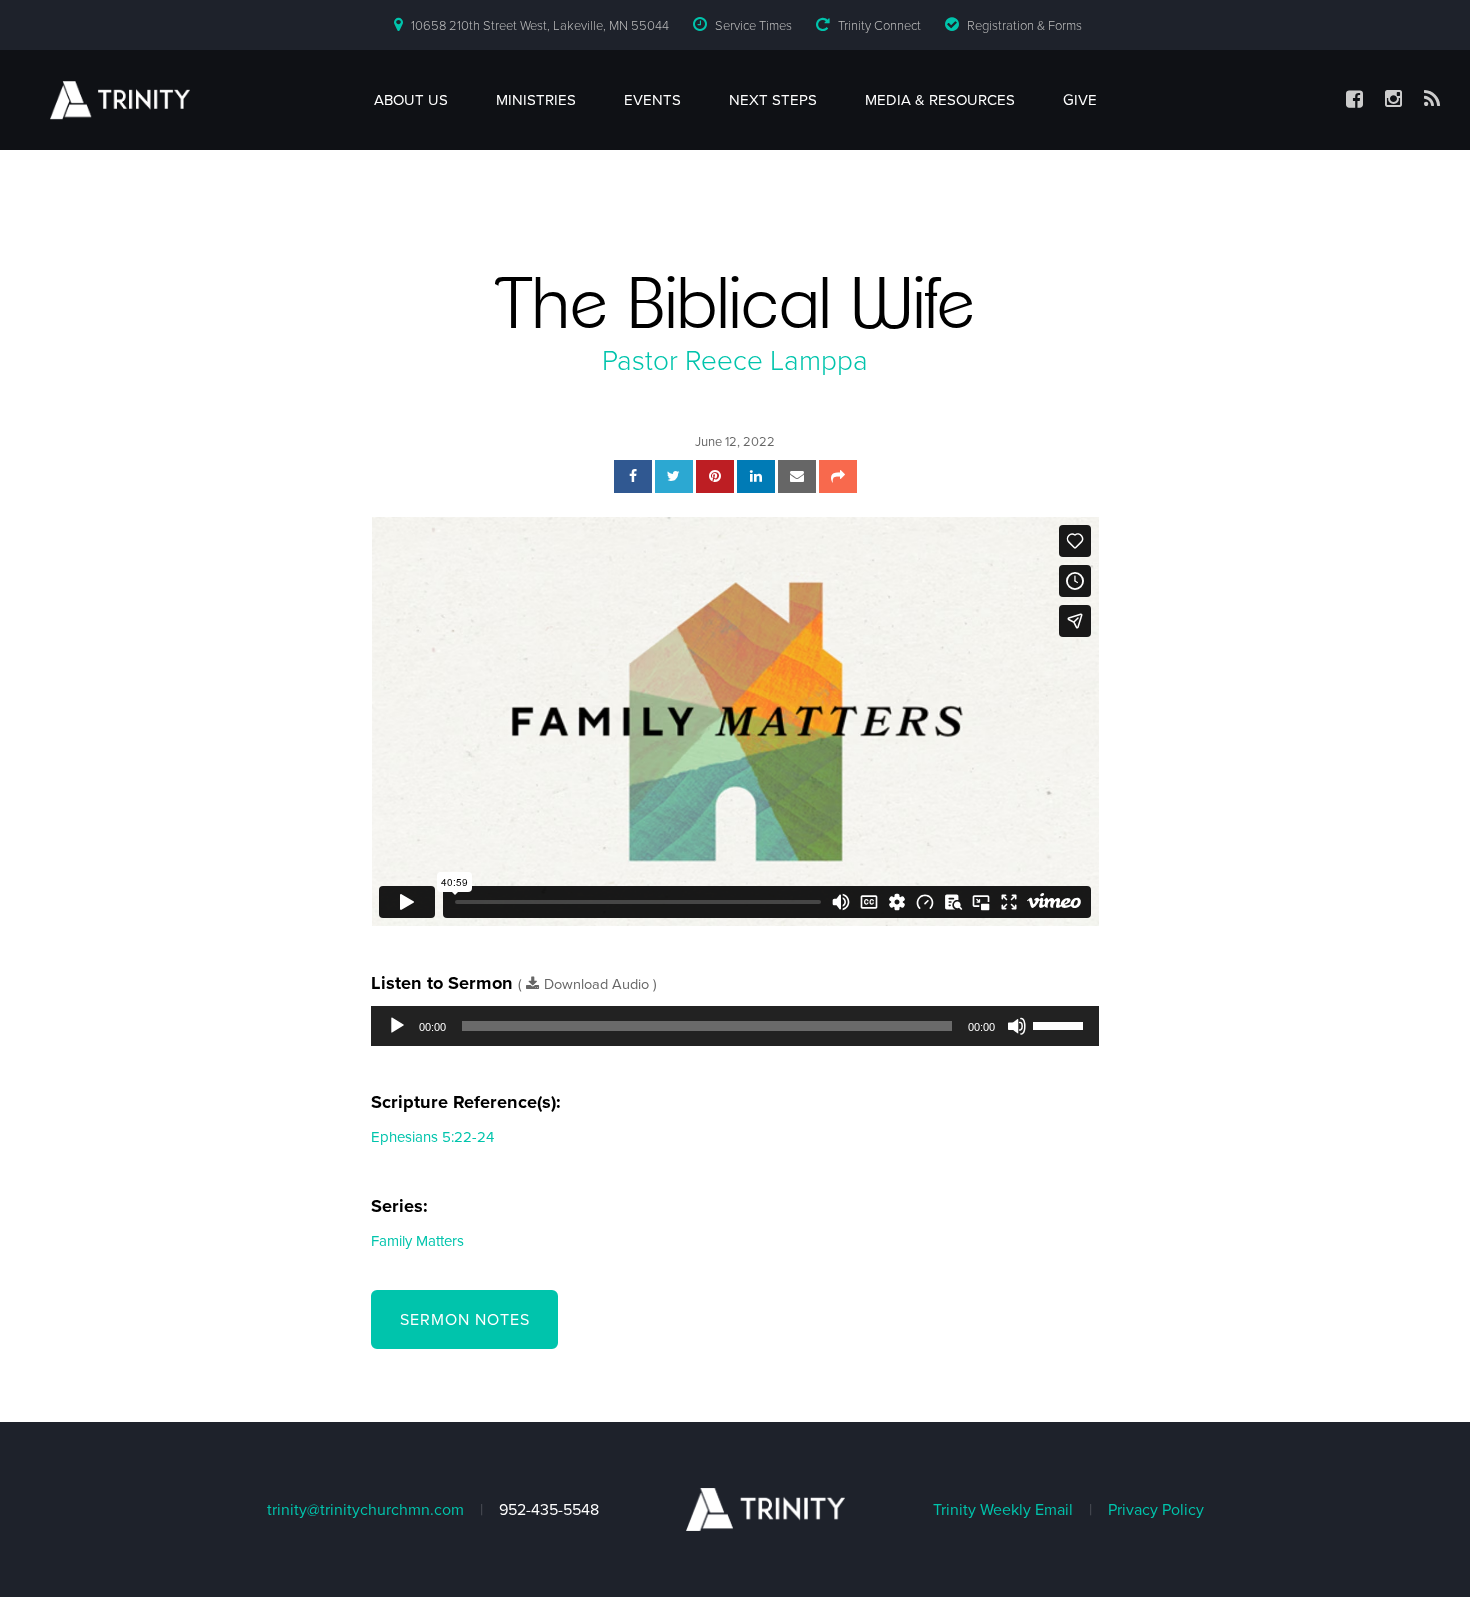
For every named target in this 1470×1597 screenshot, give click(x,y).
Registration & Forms (1024, 26)
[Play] (397, 1026)
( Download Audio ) (587, 984)
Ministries (536, 100)
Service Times (753, 26)
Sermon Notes (465, 1320)
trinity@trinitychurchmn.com (365, 1510)
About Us (411, 100)
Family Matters (417, 1241)
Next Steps (773, 100)
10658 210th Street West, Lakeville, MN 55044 (540, 26)
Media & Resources (940, 100)
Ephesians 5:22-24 (432, 1137)
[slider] (1061, 1024)
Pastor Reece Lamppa (735, 361)
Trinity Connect (879, 26)
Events (652, 100)
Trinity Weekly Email (1003, 1510)
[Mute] (1017, 1026)
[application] (735, 1026)
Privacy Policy (1156, 1510)
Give (1080, 100)
